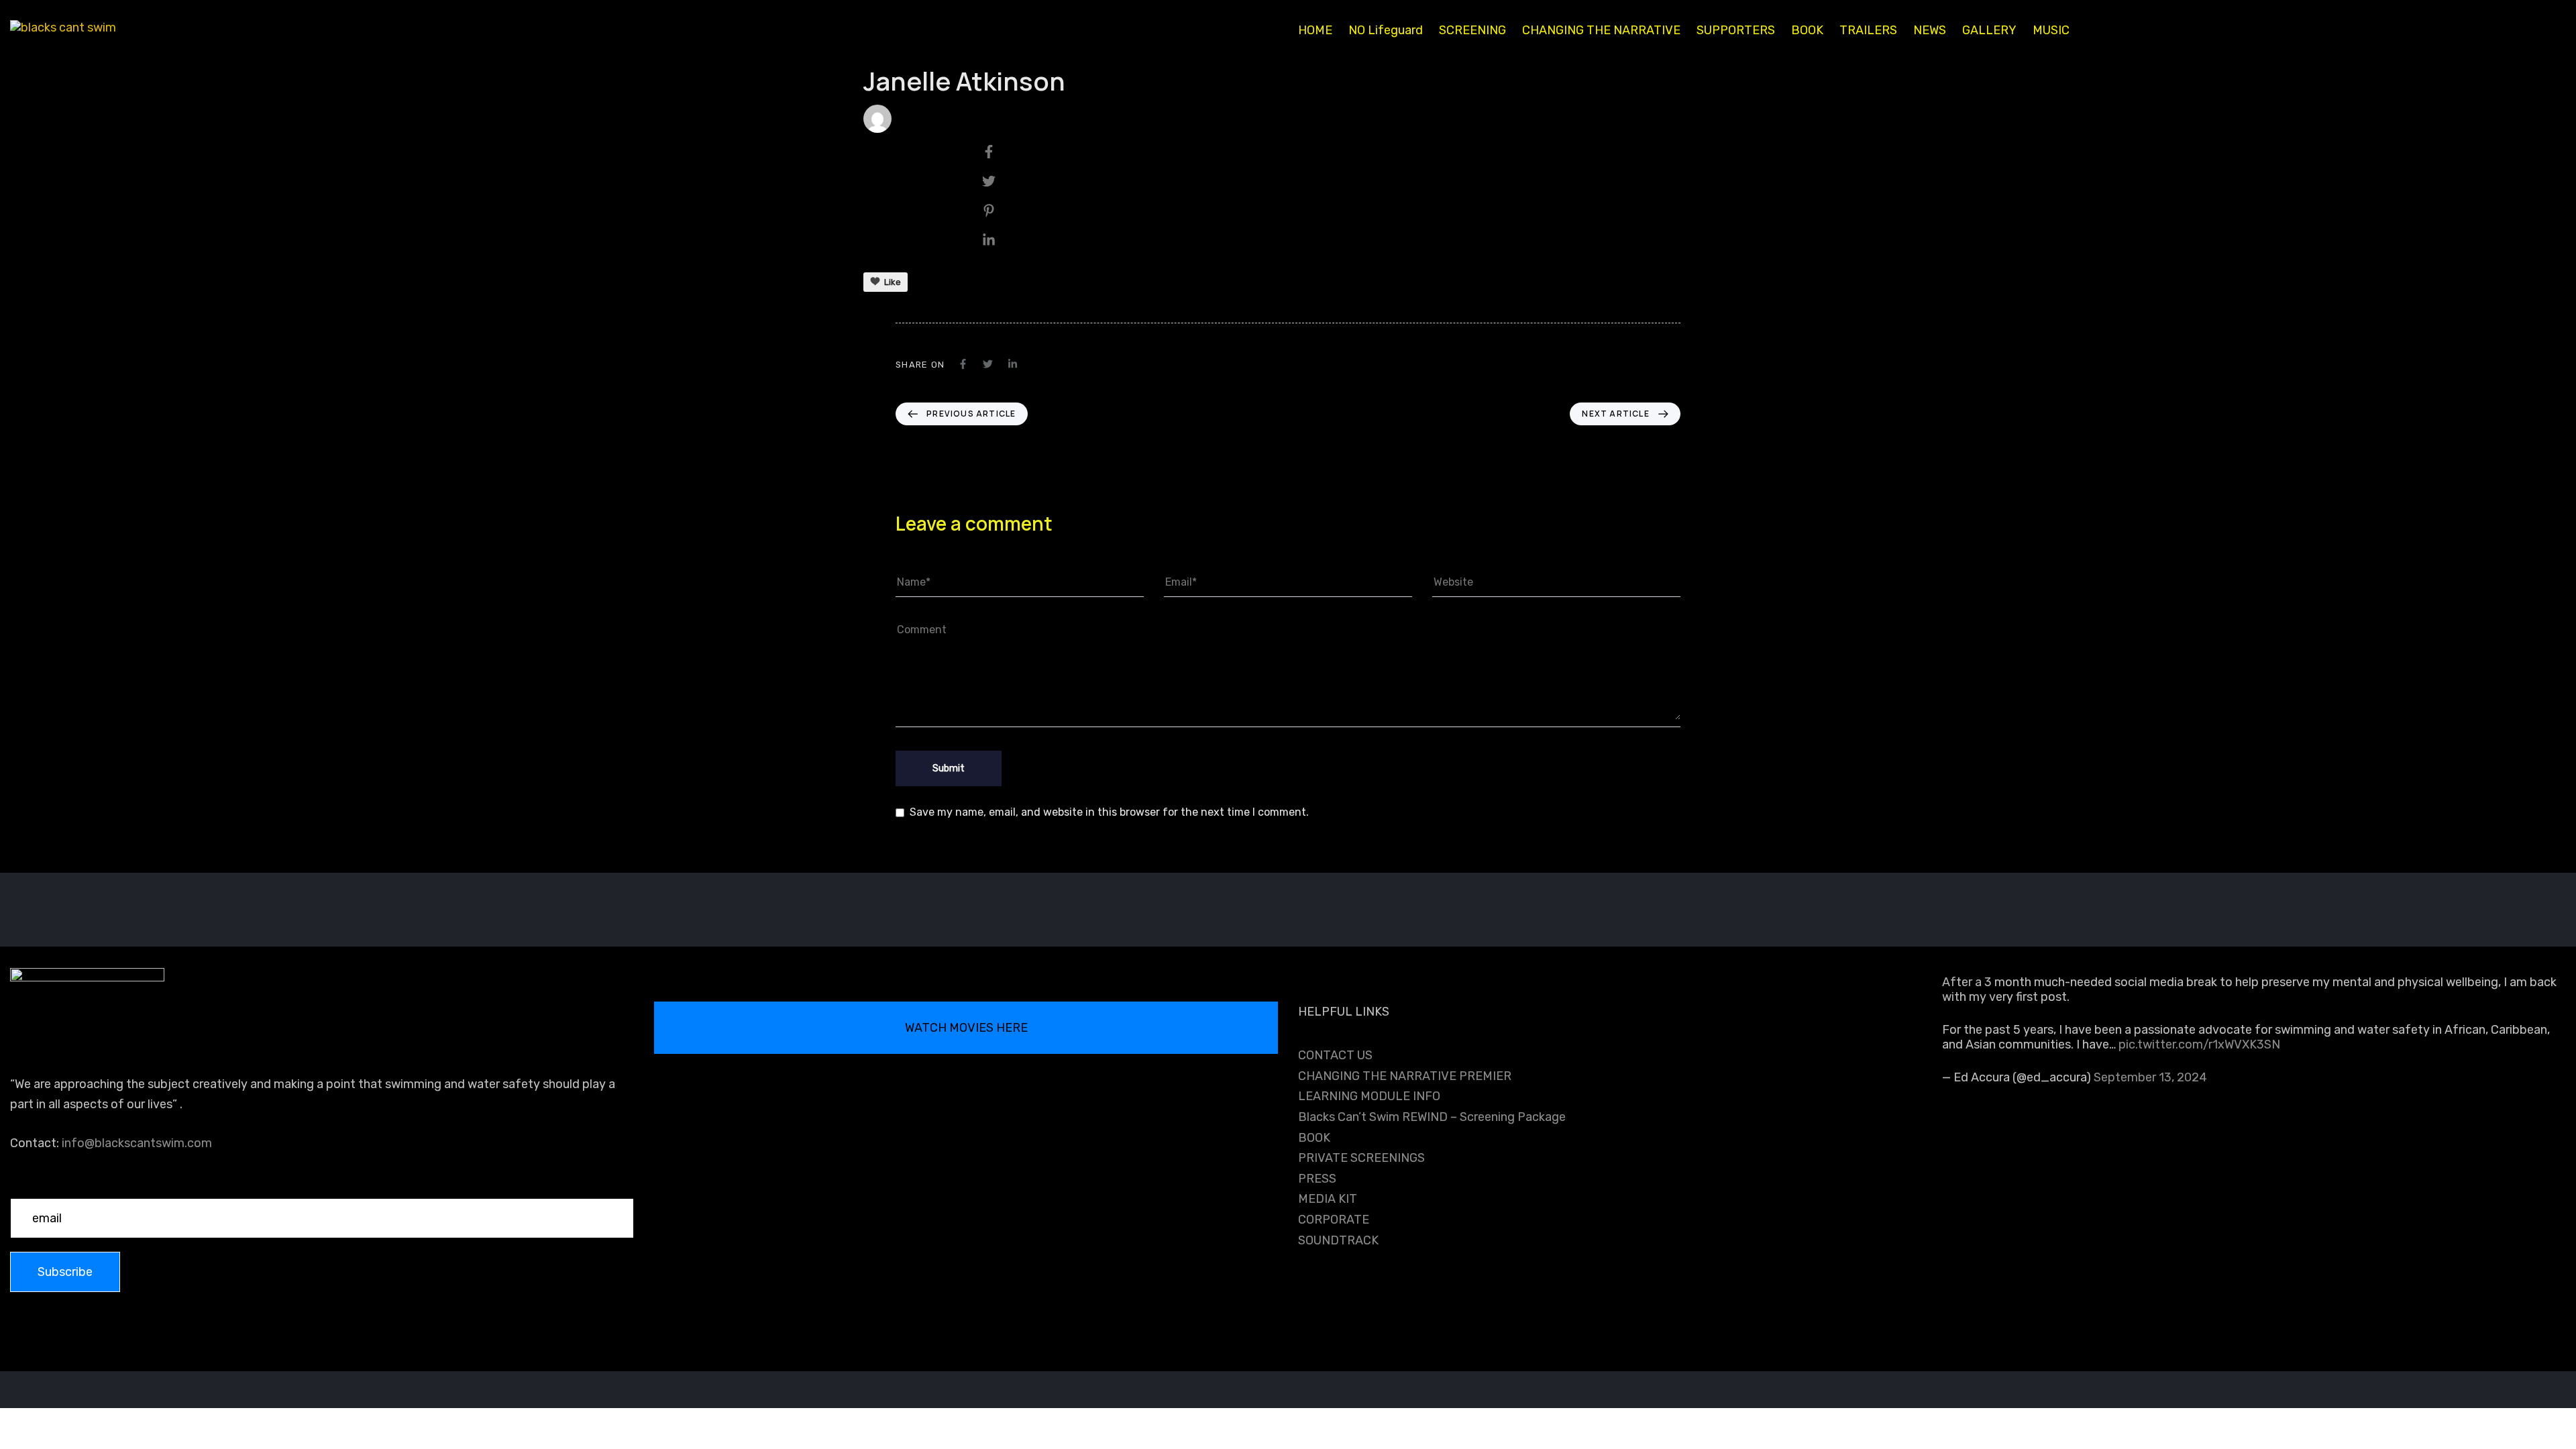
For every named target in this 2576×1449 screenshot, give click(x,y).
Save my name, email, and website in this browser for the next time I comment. (1109, 812)
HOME (1315, 30)
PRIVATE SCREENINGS (1361, 1158)
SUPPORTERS (1736, 30)
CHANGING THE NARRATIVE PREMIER (1405, 1076)
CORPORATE (1334, 1220)
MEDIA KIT (1328, 1199)
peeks (918, 118)
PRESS (1317, 1179)
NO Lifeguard (1386, 30)
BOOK (1807, 30)
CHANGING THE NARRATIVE (1601, 30)
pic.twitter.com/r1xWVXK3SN (2199, 1044)
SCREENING (1472, 30)
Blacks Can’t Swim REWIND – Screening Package (1432, 1117)
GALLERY (1989, 30)
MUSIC (2051, 30)
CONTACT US (1335, 1055)
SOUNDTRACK (1338, 1240)
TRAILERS (1868, 30)
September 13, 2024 (2150, 1077)
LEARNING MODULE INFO (1369, 1096)
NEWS (1930, 30)
